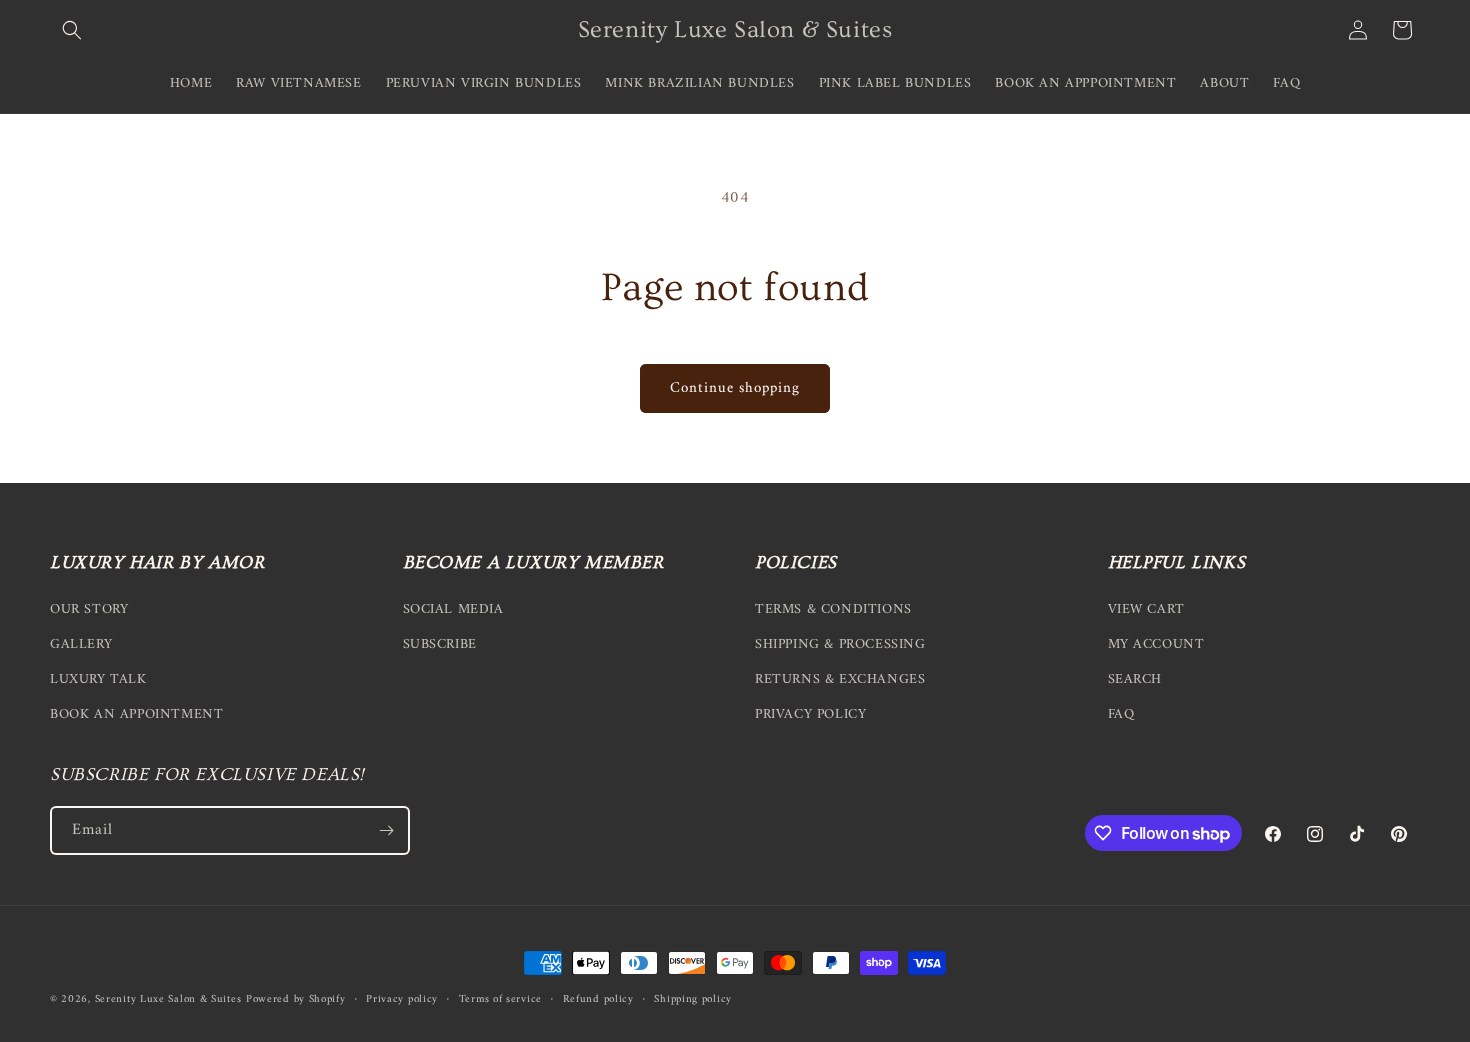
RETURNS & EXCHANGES (840, 679)
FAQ (1121, 714)
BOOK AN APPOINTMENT (136, 714)
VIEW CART (1146, 609)
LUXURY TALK (98, 679)
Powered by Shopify (296, 999)
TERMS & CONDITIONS (833, 609)
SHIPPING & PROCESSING (840, 644)
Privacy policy (402, 1000)
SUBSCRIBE (440, 644)
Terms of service (500, 1000)
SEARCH (1135, 679)
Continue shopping (735, 388)
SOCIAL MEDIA (453, 609)
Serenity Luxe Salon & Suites (168, 999)
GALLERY (81, 644)
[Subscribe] (386, 830)
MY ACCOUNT (1156, 644)
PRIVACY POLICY (810, 714)
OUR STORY (89, 609)
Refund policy (598, 1000)
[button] (72, 30)
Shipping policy (693, 1000)
